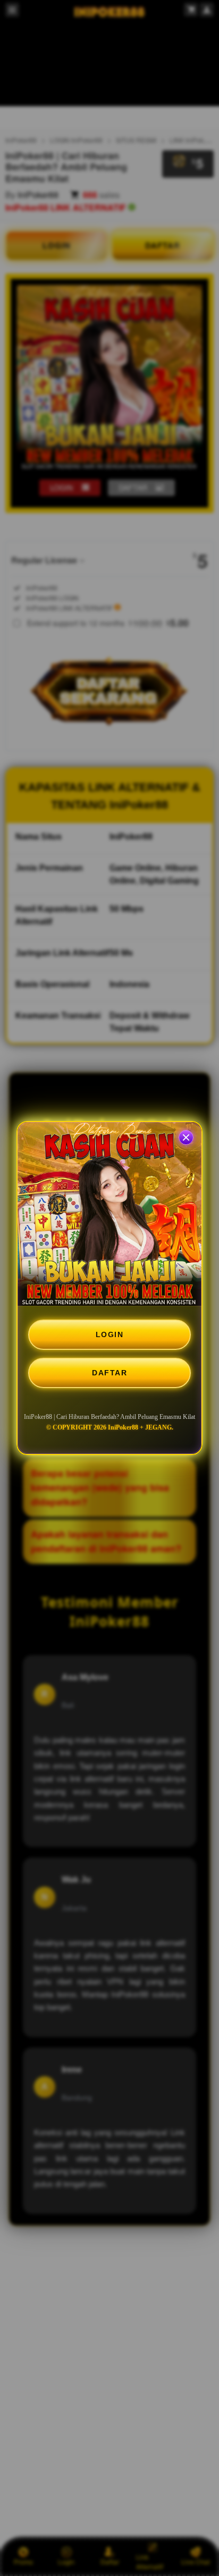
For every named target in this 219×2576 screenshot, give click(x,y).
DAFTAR (109, 1373)
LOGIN (110, 1334)
